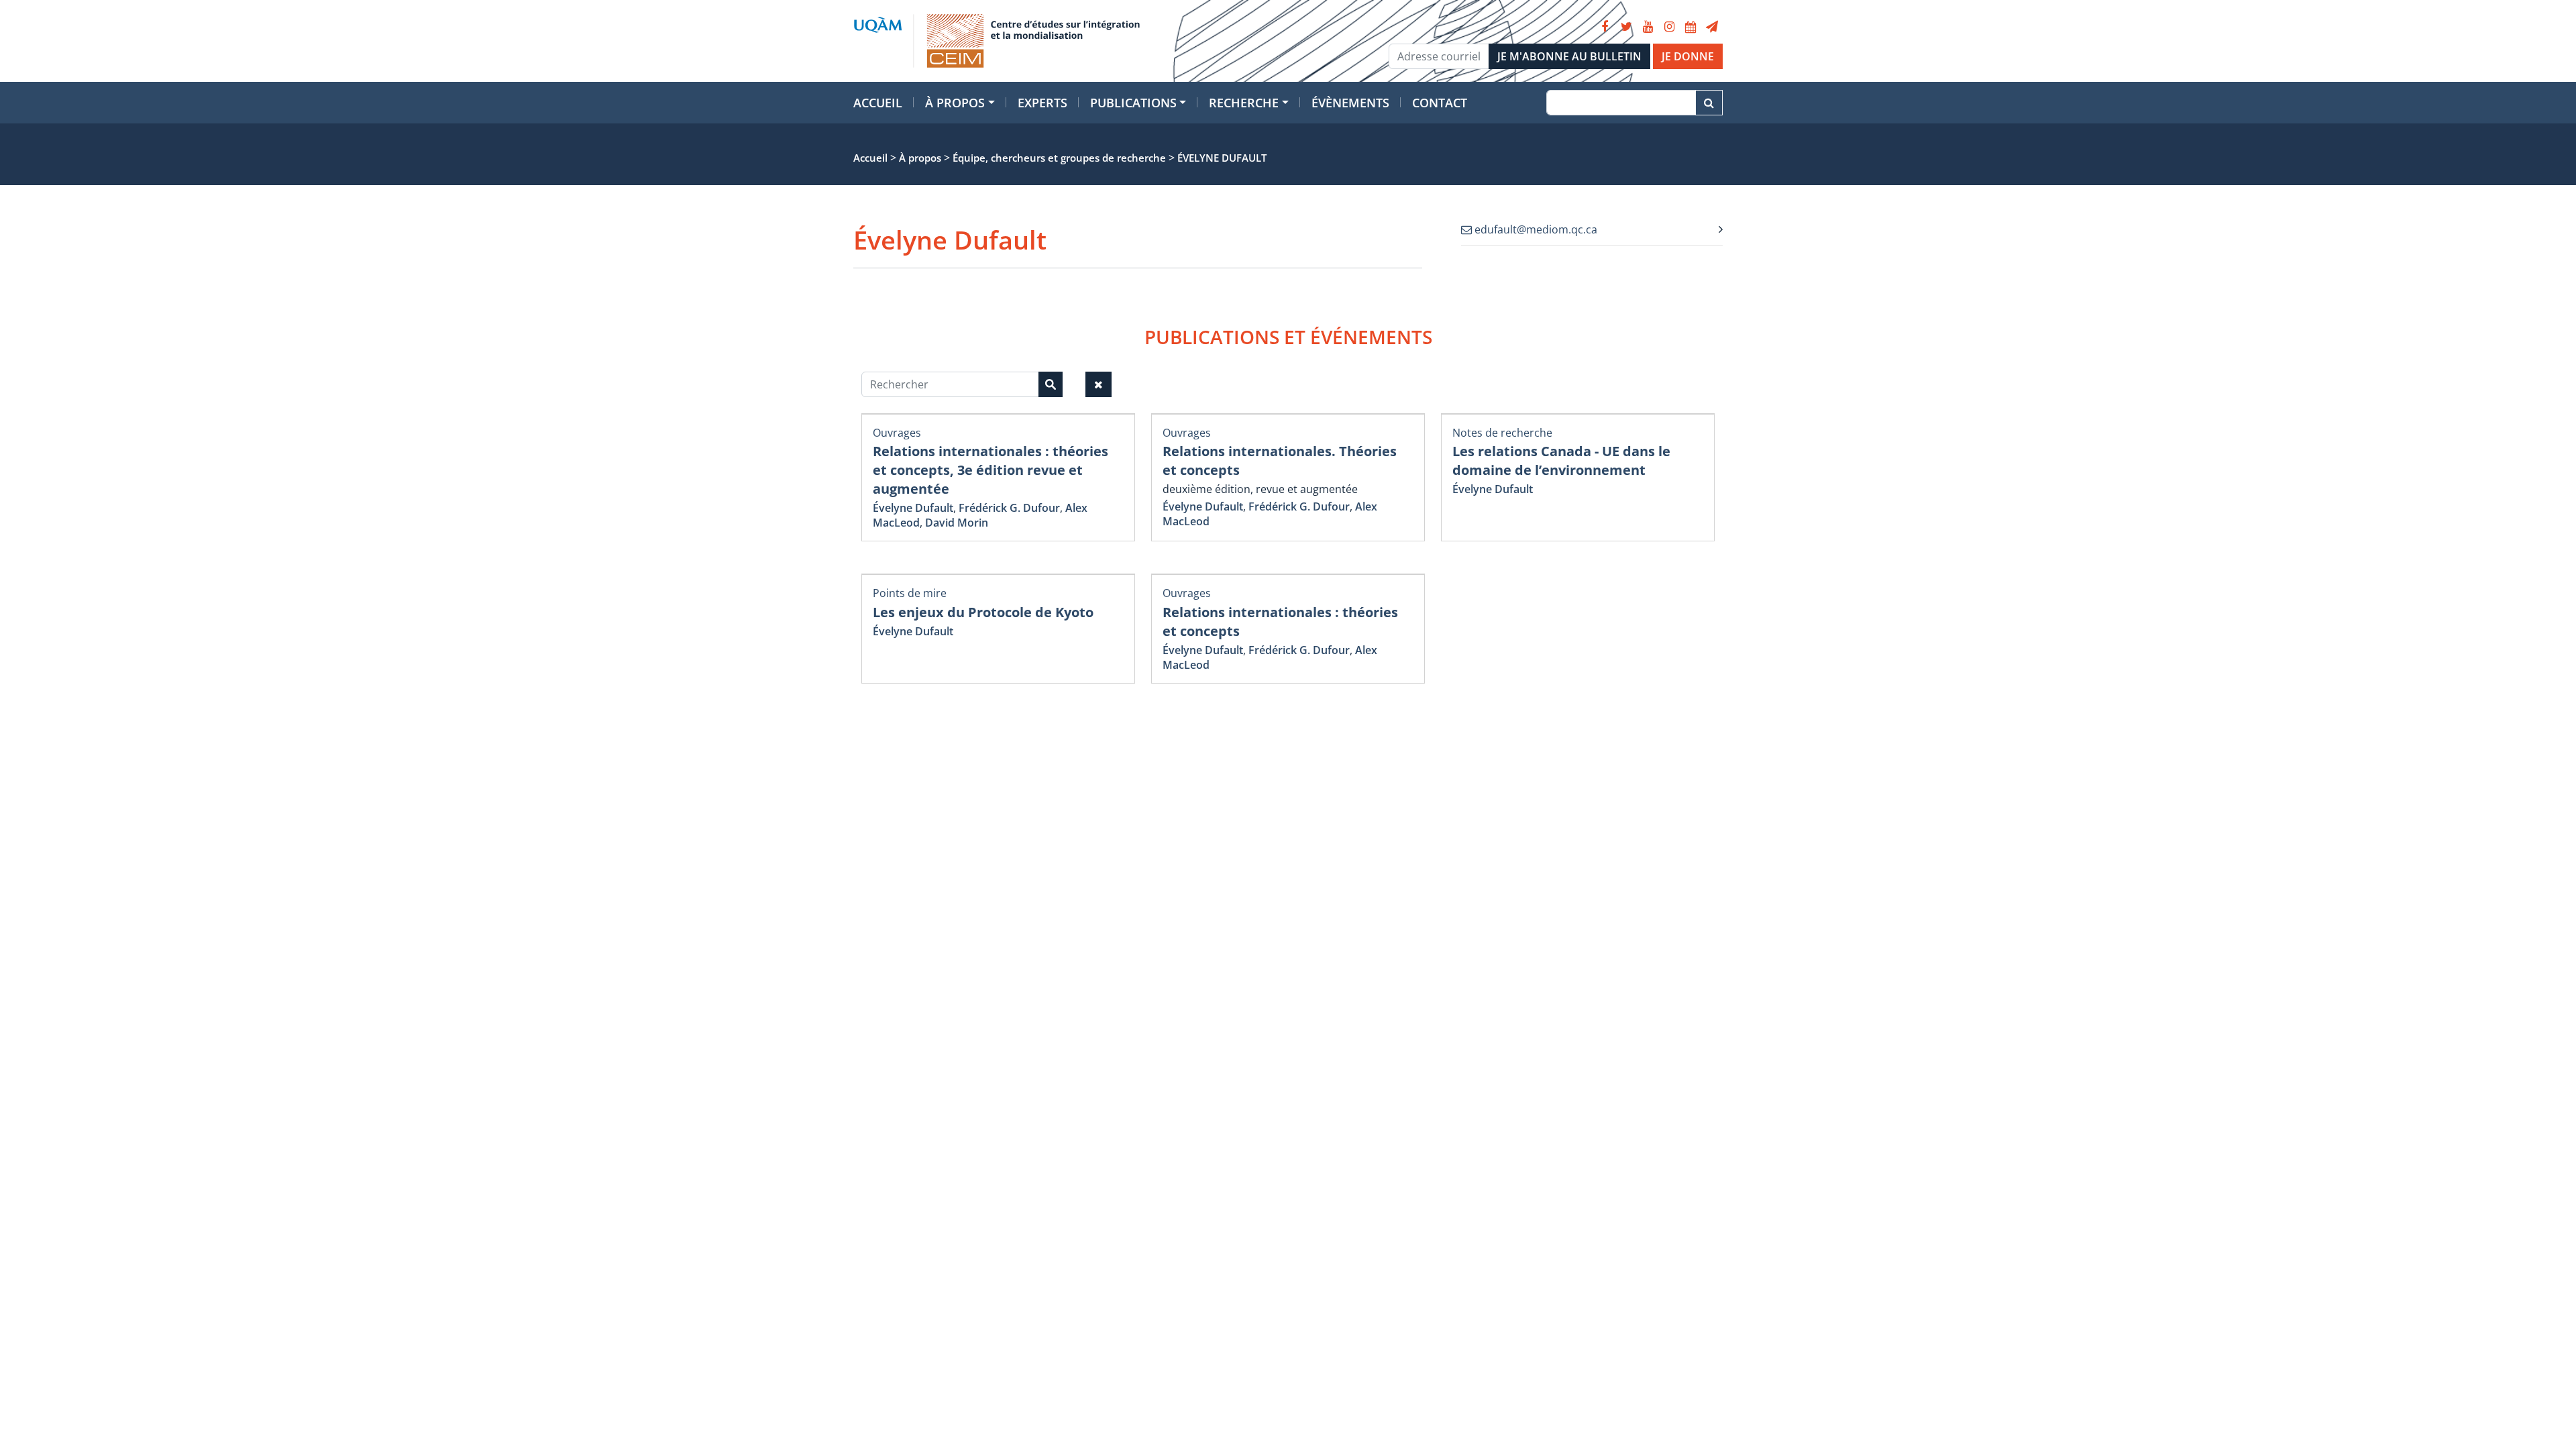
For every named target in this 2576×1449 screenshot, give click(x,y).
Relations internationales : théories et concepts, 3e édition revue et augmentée (990, 470)
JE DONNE (1688, 56)
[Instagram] (1669, 27)
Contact (1440, 103)
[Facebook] (1605, 27)
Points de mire (910, 593)
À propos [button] (955, 103)
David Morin (957, 523)
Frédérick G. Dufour (1009, 508)
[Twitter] (1626, 27)
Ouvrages (897, 433)
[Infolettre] (1712, 27)
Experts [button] (1042, 103)
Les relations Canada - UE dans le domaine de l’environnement (1561, 461)
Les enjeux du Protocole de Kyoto (983, 612)
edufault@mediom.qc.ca (1535, 229)
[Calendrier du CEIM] (1690, 27)
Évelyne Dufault (913, 508)
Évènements (1350, 103)
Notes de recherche (1502, 433)
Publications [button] (1133, 103)
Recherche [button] (1244, 103)
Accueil (878, 103)
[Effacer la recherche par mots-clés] (1098, 384)
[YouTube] (1648, 27)
